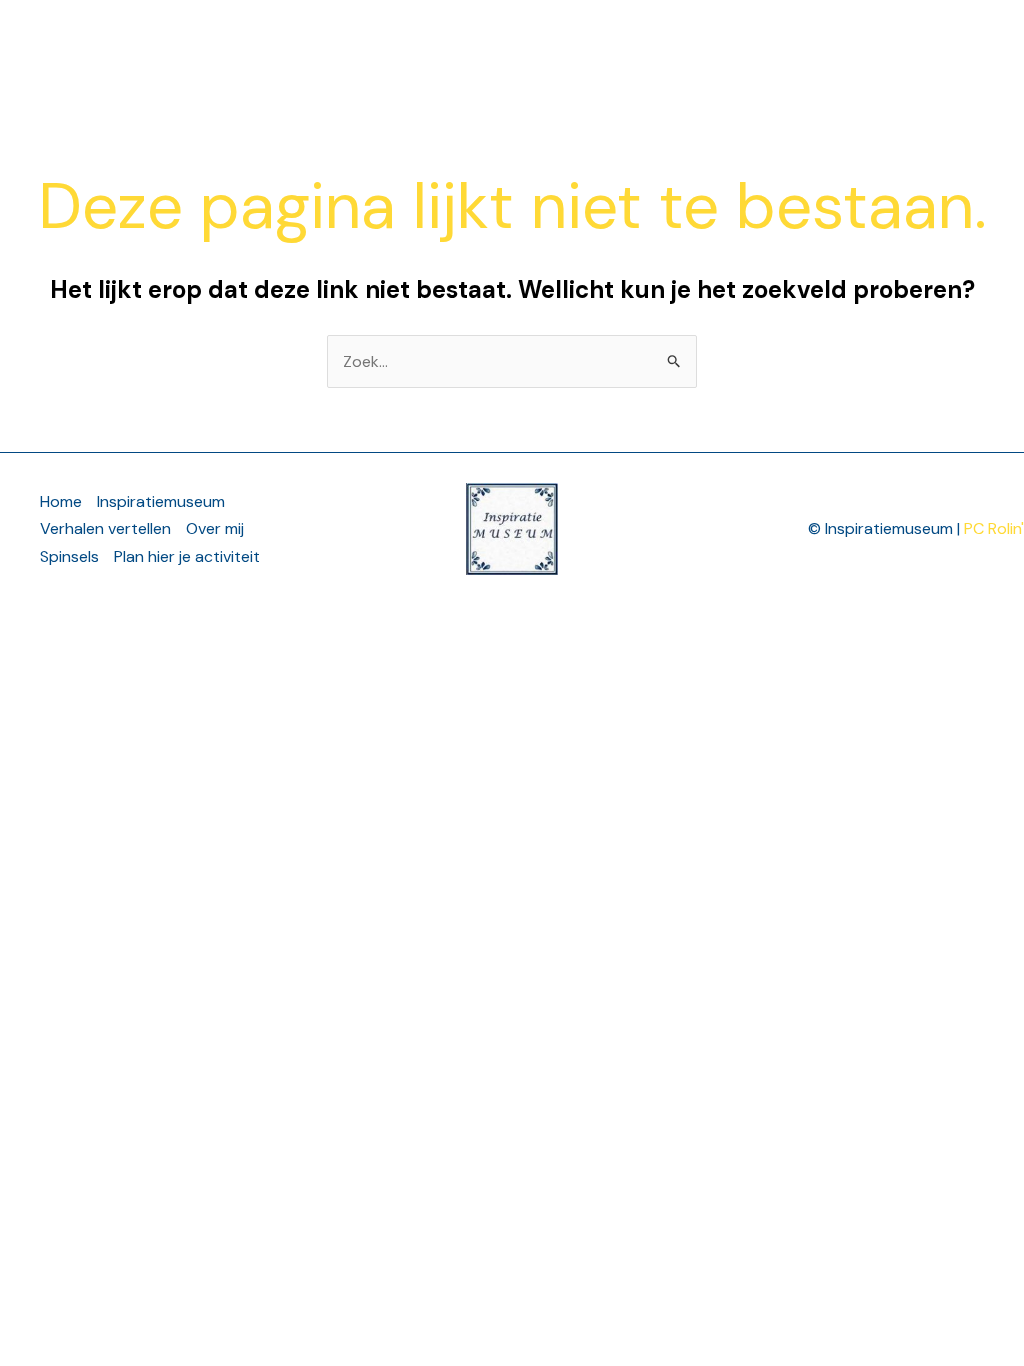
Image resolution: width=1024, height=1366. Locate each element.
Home (189, 48)
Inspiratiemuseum (628, 48)
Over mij (821, 48)
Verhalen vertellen (373, 48)
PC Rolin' (994, 528)
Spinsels (69, 556)
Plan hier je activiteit (187, 556)
